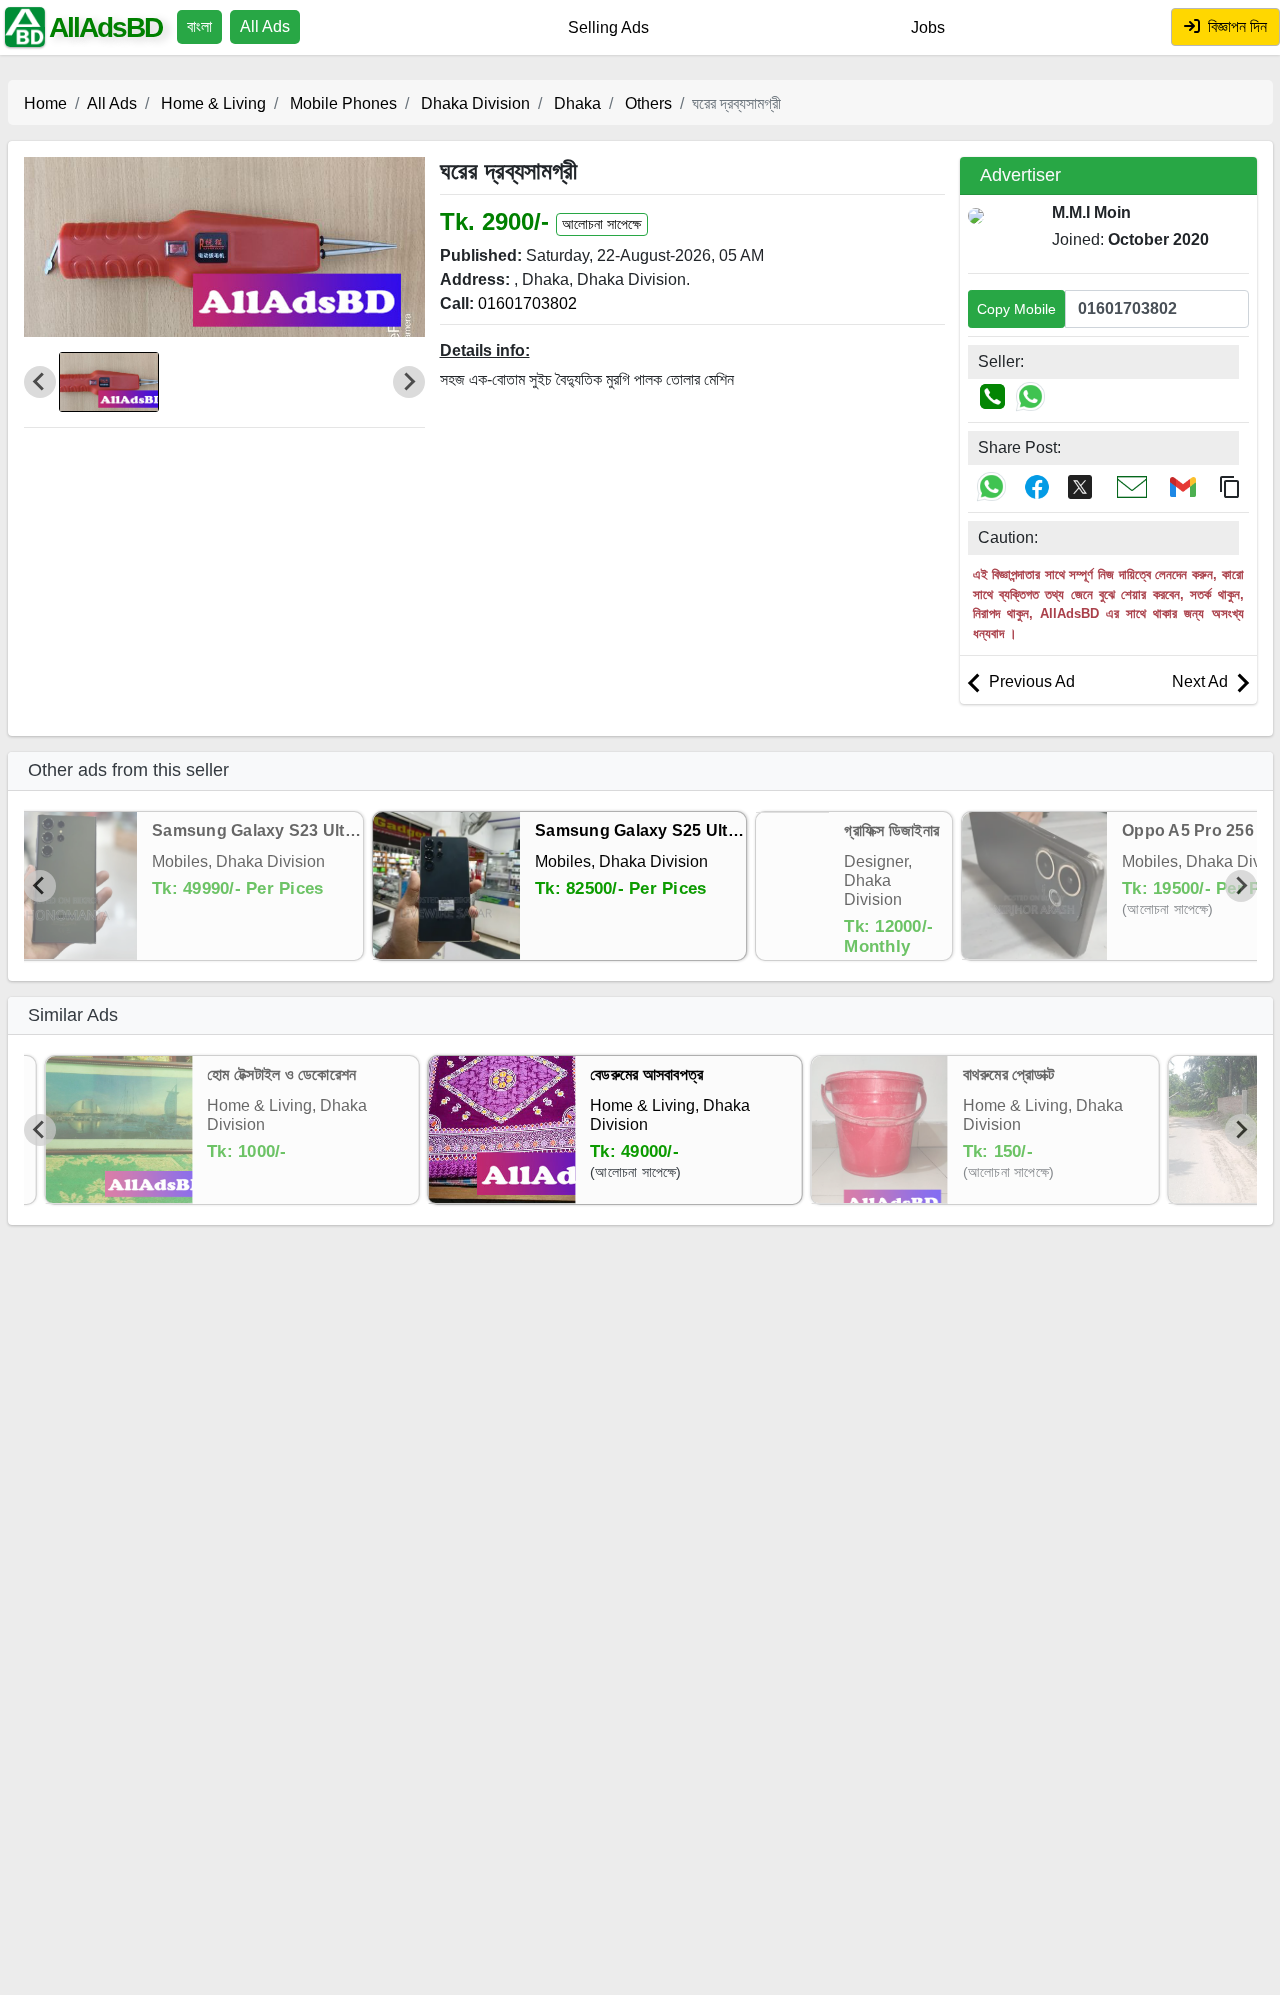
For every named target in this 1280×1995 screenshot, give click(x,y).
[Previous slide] (40, 382)
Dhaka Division (473, 103)
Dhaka (575, 103)
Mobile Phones (341, 103)
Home (45, 103)
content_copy (1230, 487)
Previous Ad (1030, 681)
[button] (109, 382)
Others (646, 103)
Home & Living (211, 103)
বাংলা (199, 26)
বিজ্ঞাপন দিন (1235, 26)
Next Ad (1202, 681)
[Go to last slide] (40, 886)
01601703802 (527, 303)
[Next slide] (409, 382)
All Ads (265, 26)
